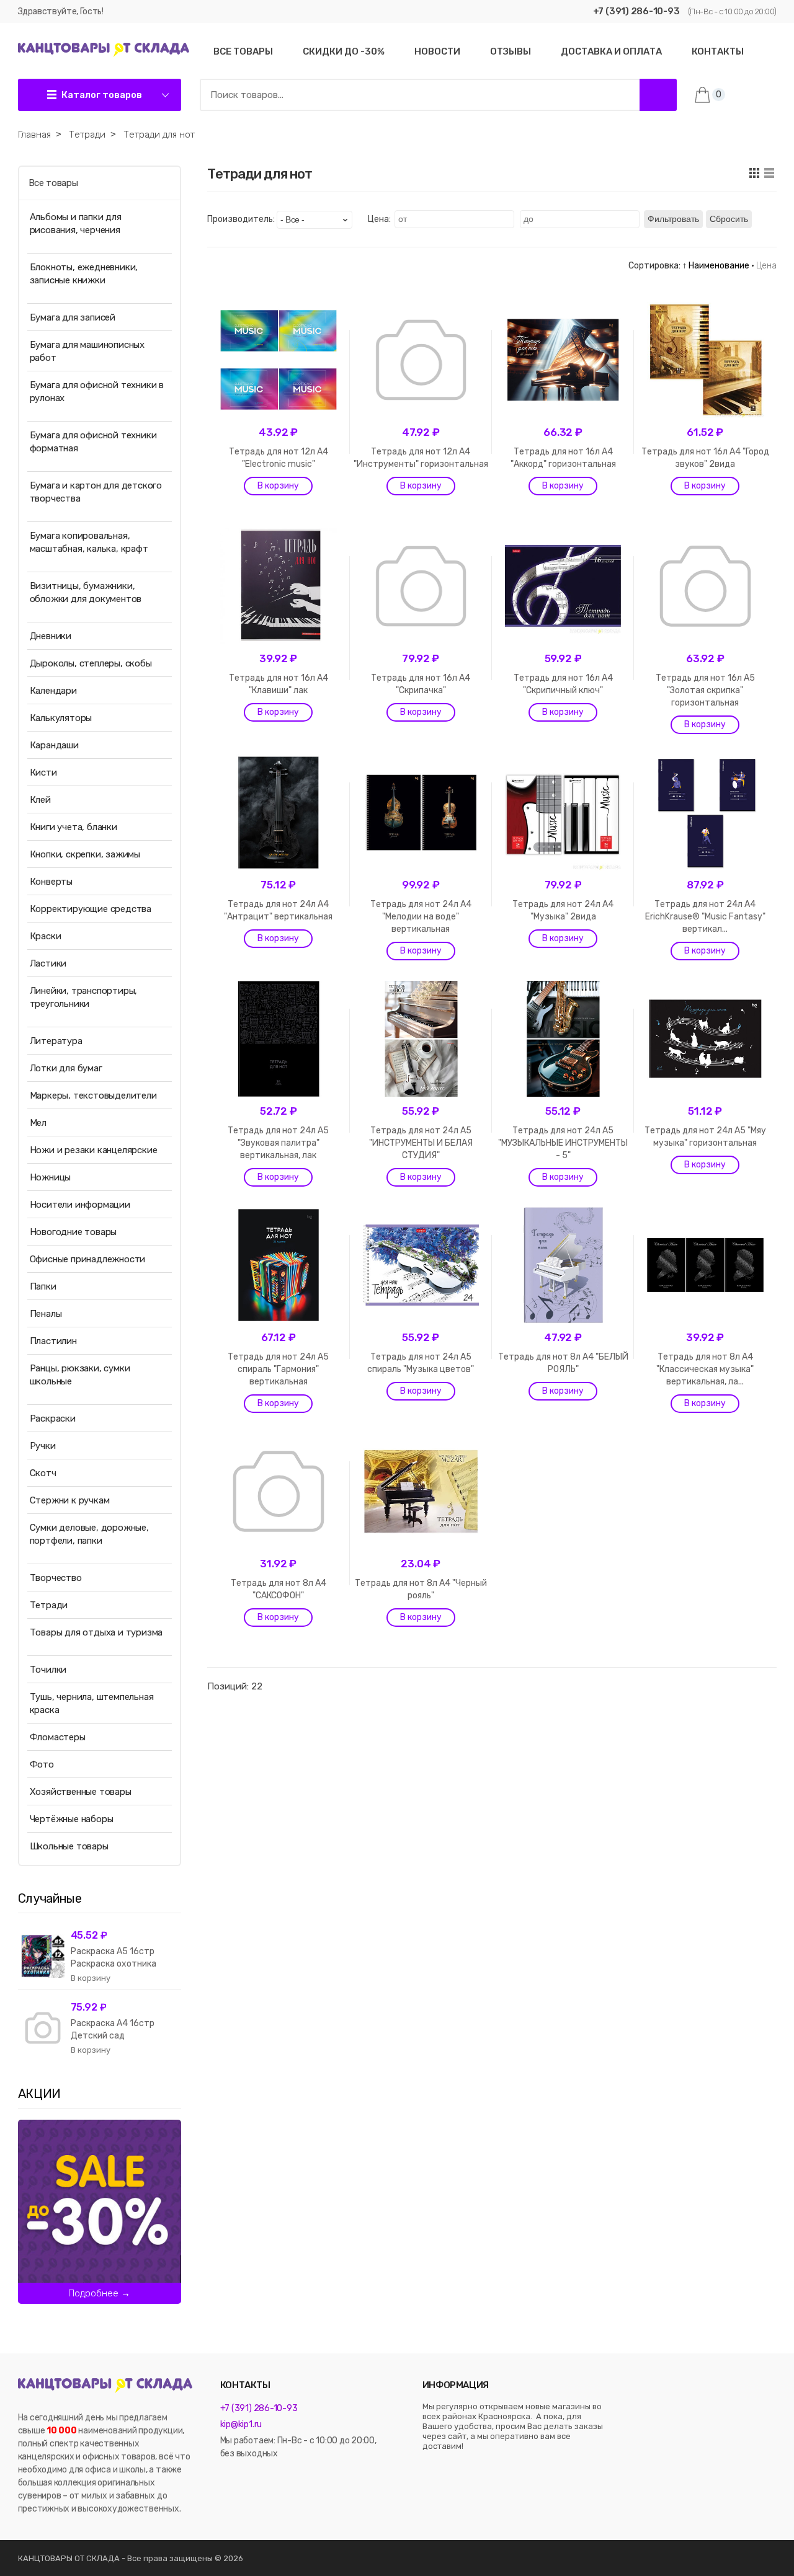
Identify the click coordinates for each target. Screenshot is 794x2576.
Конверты (51, 882)
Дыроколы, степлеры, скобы (91, 663)
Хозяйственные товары (81, 1792)
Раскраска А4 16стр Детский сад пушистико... (113, 2036)
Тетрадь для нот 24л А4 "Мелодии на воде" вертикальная (421, 917)
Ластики (48, 963)
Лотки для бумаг (66, 1068)
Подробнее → (99, 2293)
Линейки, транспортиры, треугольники (84, 997)
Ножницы (51, 1177)
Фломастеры (58, 1737)
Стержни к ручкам (70, 1500)
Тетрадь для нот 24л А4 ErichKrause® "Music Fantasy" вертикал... (705, 917)
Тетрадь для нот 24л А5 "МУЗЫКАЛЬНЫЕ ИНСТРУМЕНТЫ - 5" (563, 1143)
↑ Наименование (716, 266)
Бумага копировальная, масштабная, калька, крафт (89, 542)
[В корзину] (278, 486)
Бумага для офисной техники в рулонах (97, 392)
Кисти (43, 772)
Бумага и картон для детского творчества (96, 492)
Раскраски (53, 1419)
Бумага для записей (73, 317)
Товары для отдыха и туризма (96, 1632)
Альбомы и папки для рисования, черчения (76, 224)
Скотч (43, 1473)
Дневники (51, 636)
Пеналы (46, 1314)
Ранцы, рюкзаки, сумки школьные (80, 1375)
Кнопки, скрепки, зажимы (85, 854)
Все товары (53, 183)
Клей (40, 800)
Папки (43, 1286)
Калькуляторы (61, 718)
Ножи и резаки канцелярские (94, 1150)
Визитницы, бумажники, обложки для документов (86, 592)
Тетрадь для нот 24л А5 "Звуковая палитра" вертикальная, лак (278, 1143)
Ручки (43, 1446)
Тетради (49, 1605)
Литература (56, 1041)
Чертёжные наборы (72, 1819)
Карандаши (54, 745)
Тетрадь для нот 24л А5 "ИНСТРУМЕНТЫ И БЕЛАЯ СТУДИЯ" (421, 1143)
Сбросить (729, 219)
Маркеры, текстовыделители (93, 1095)
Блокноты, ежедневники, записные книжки (84, 274)
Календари (53, 691)
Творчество (56, 1578)
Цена (766, 266)
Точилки (48, 1670)
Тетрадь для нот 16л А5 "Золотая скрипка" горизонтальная (705, 690)
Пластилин (53, 1341)
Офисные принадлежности (88, 1259)
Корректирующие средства (91, 909)
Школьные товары (69, 1846)
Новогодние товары (74, 1232)
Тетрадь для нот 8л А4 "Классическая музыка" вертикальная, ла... (705, 1369)
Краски (46, 936)
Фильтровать (673, 219)
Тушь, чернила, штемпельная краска (92, 1703)
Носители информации (80, 1205)
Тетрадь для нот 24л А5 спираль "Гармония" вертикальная (278, 1369)
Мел (38, 1123)
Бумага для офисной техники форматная (93, 442)
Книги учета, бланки (74, 827)
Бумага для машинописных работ (87, 351)
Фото (42, 1764)
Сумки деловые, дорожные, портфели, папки (89, 1534)
